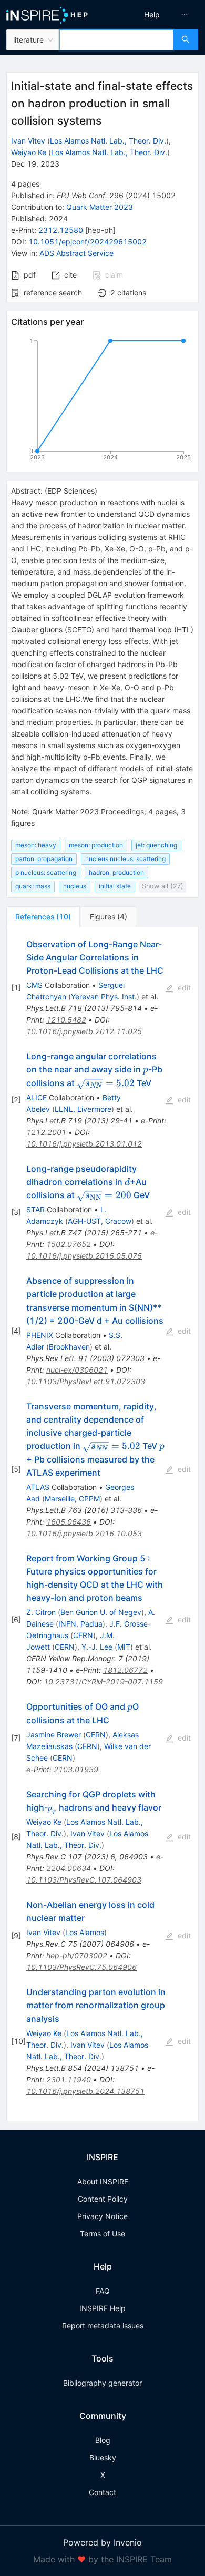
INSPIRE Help (102, 2308)
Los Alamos (85, 1932)
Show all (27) (163, 886)
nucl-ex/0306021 (77, 1370)
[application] (102, 401)
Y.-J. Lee (97, 1647)
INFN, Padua (80, 1624)
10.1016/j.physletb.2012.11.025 (84, 1031)
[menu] (156, 15)
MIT (124, 1647)
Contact (102, 2492)
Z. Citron (41, 1612)
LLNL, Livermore (83, 1109)
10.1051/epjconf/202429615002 (88, 242)
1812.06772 (125, 1670)
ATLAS (38, 1487)
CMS (34, 985)
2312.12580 (61, 230)
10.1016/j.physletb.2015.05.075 (84, 1256)
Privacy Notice (102, 2216)
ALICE (37, 1097)
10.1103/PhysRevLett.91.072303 (86, 1381)
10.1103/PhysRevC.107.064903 (84, 1880)
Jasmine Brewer (54, 1735)
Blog (103, 2440)
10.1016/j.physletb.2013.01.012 (84, 1144)
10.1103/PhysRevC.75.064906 (81, 1967)
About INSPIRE (103, 2181)
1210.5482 (66, 1020)
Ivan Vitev (28, 141)
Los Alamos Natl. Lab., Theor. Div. (108, 141)
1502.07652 (69, 1244)
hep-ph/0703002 (77, 1955)
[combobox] (116, 40)
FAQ (103, 2291)
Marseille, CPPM (72, 1499)
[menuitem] (152, 15)
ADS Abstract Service (76, 253)
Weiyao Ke (29, 152)
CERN (83, 1635)
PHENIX (40, 1335)
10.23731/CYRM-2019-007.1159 (103, 1681)
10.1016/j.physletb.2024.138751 (85, 2091)
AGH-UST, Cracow (100, 1221)
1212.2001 (46, 1132)
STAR (35, 1209)
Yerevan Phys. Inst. (104, 996)
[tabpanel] (102, 1524)
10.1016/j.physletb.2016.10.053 (84, 1533)
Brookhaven (69, 1347)
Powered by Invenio (102, 2542)
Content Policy (103, 2199)
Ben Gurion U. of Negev (101, 1612)
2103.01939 (76, 1769)
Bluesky (103, 2457)
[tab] (43, 917)
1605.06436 (69, 1522)
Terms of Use (102, 2233)
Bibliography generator (102, 2383)
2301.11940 (69, 2079)
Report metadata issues (103, 2325)
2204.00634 (69, 1868)
